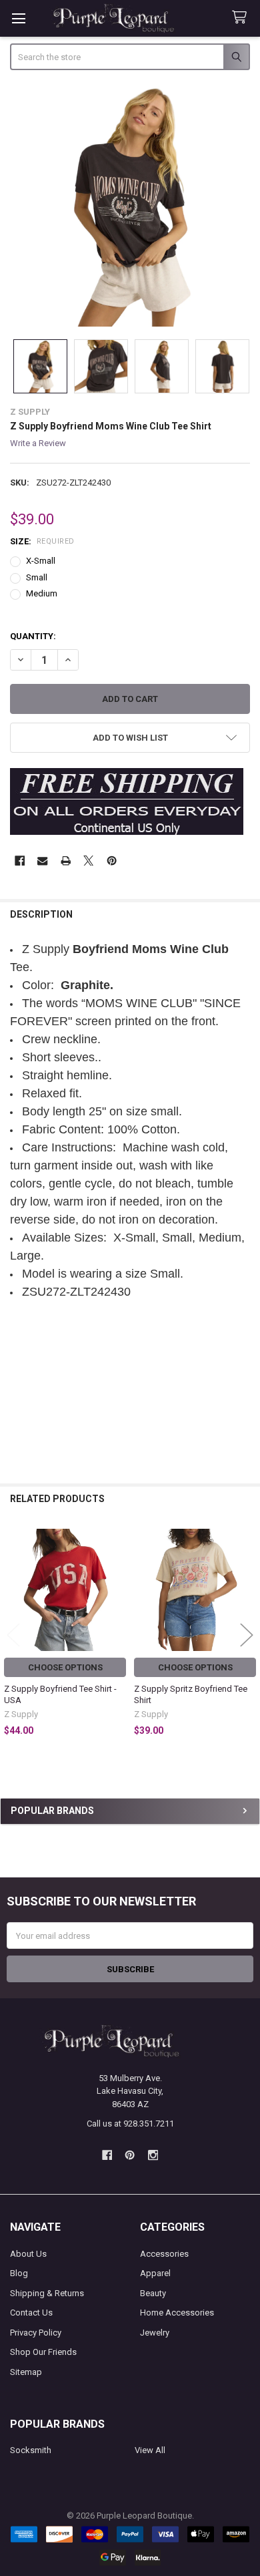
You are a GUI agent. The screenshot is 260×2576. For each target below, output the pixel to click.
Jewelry (155, 2333)
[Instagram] (153, 2156)
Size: (42, 541)
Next (247, 1635)
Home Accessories (177, 2313)
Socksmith (31, 2450)
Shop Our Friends (43, 2352)
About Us (28, 2254)
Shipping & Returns (47, 2293)
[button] (130, 738)
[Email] (42, 861)
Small (37, 577)
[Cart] (242, 18)
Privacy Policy (36, 2333)
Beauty (153, 2293)
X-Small (41, 561)
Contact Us (31, 2313)
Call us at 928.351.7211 (130, 2124)
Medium (42, 593)
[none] (130, 206)
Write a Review (38, 443)
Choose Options (65, 1667)
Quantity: (33, 636)
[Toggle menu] (18, 18)
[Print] (66, 861)
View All (150, 2450)
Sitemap (26, 2372)
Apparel (155, 2273)
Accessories (164, 2254)
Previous (13, 1635)
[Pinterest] (112, 861)
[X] (88, 861)
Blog (19, 2273)
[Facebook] (20, 861)
